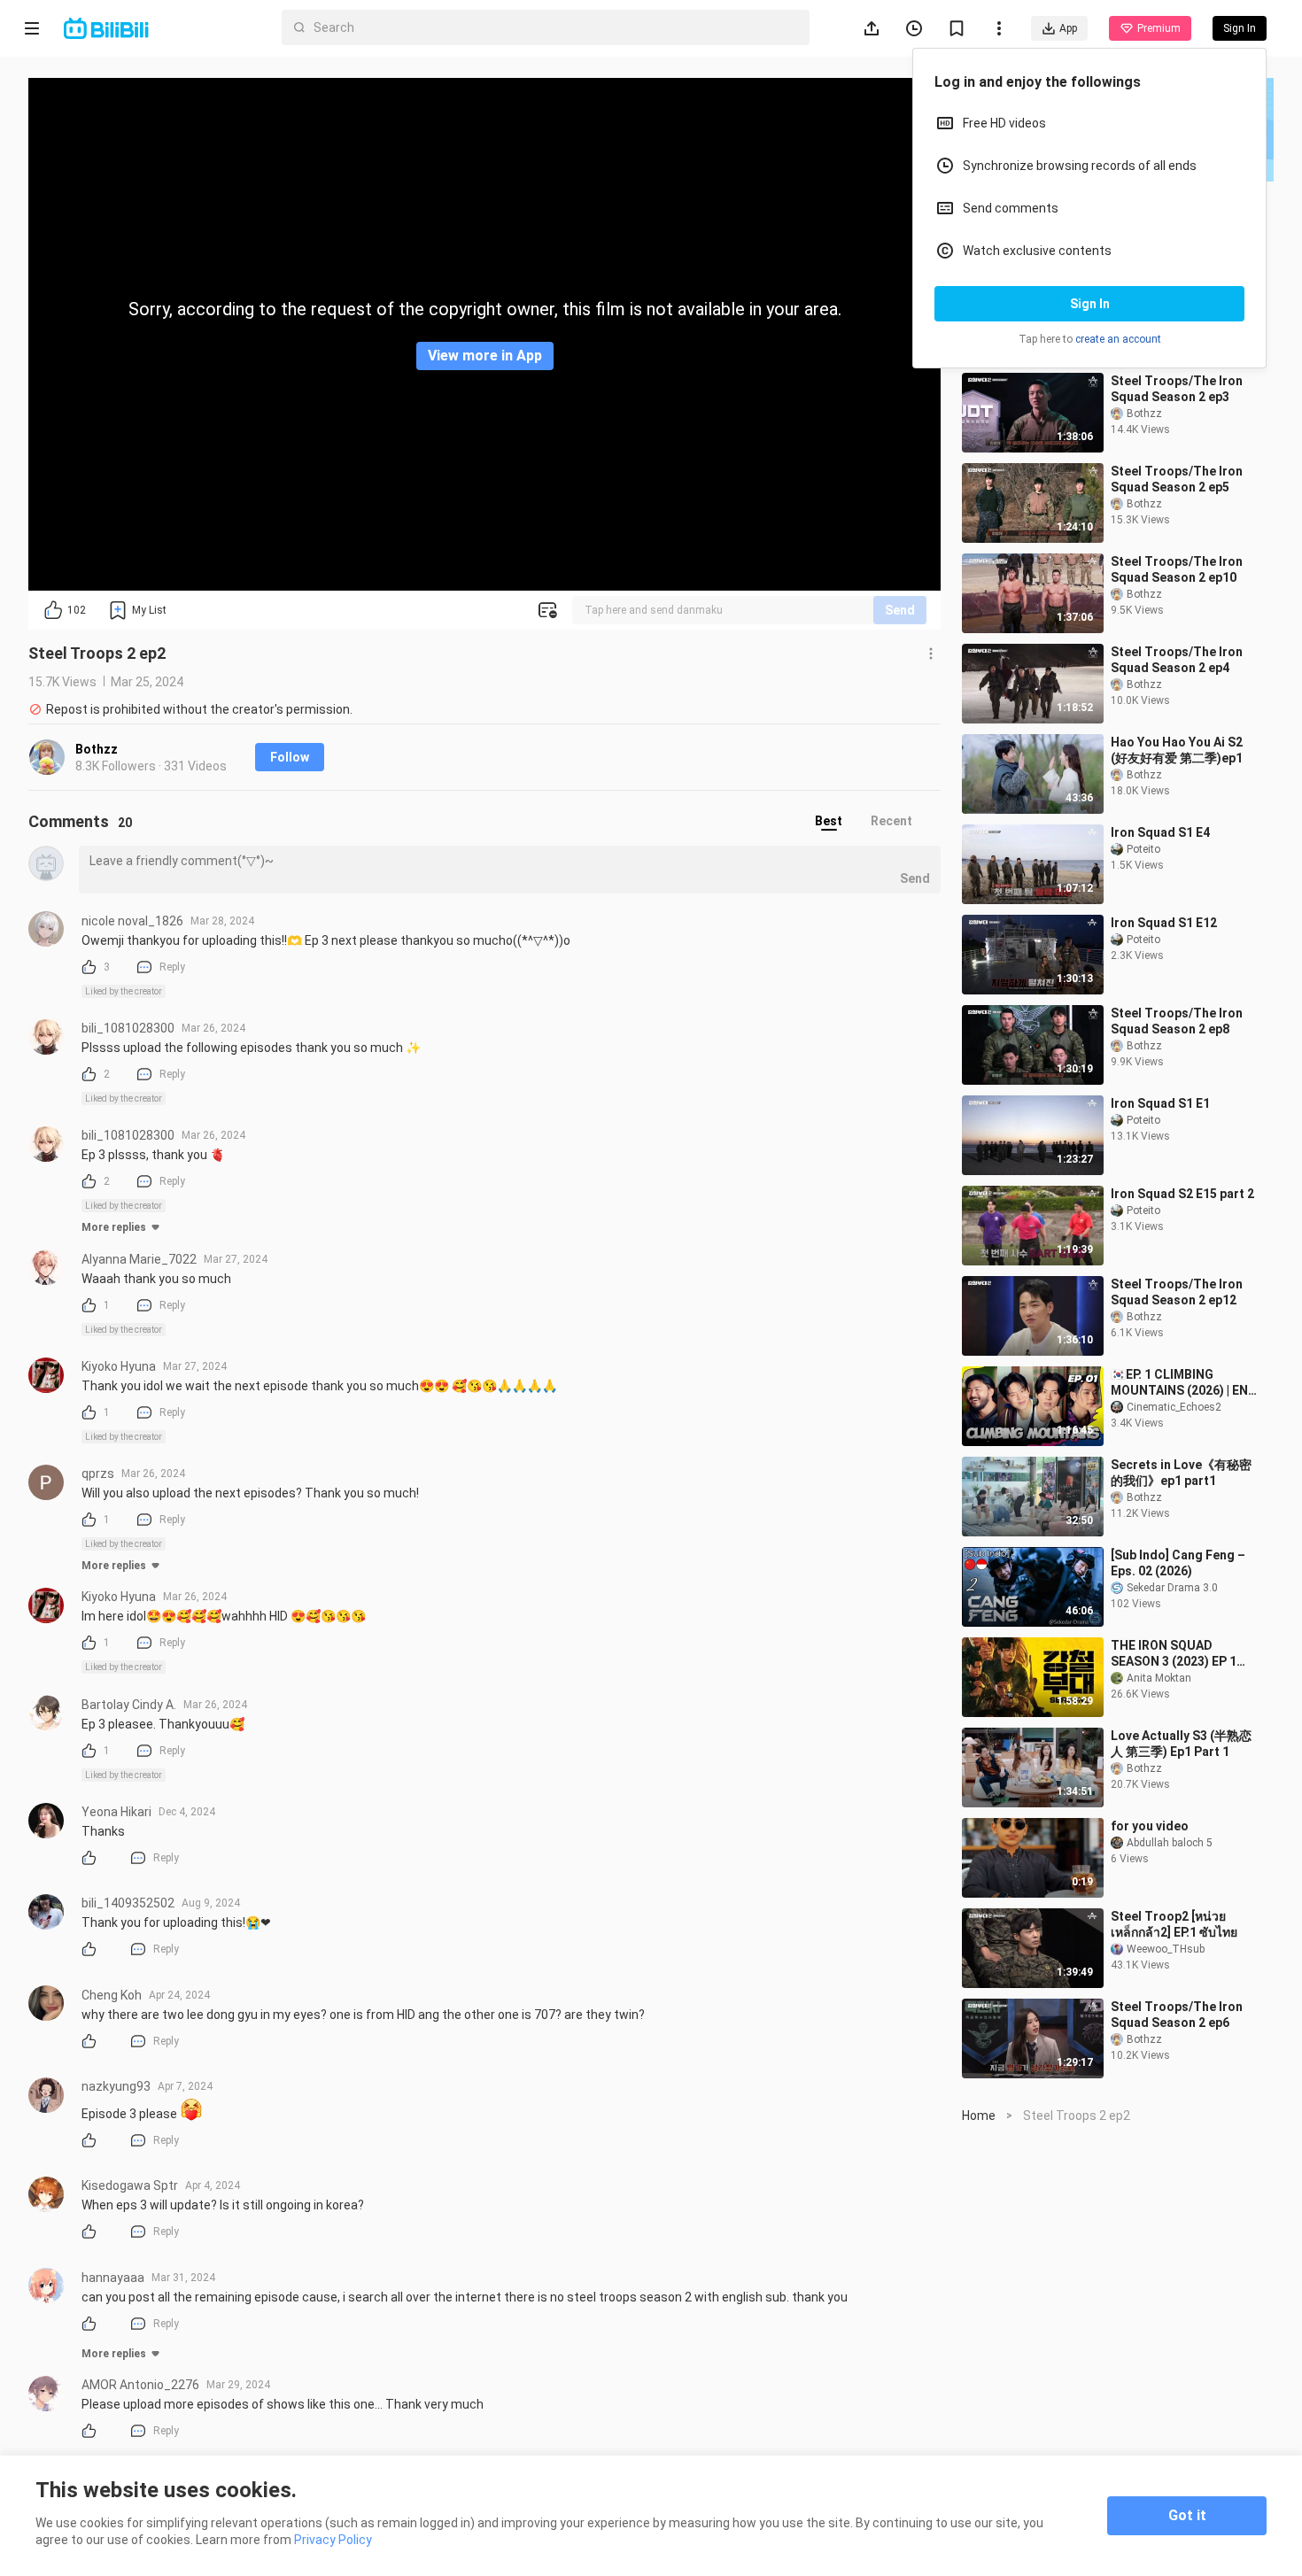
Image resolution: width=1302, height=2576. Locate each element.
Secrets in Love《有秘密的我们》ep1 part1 (1181, 1473)
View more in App (485, 356)
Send (900, 610)
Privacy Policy (333, 2540)
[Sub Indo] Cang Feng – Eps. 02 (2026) (1178, 1563)
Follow (290, 757)
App (1068, 28)
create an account (1118, 339)
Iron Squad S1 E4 (1160, 832)
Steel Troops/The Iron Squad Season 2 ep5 (1177, 479)
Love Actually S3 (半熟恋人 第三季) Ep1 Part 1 (1181, 1744)
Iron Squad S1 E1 (1160, 1103)
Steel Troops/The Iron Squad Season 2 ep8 (1177, 1021)
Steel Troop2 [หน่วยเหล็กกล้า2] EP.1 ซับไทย (1174, 1924)
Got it (1187, 2515)
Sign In (1090, 304)
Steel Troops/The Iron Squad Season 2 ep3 (1177, 389)
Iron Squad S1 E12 (1164, 923)
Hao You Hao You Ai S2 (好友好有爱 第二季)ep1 (1177, 750)
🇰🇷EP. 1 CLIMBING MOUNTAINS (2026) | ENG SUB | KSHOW (1184, 1383)
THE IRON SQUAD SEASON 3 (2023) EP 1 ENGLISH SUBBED (1174, 1654)
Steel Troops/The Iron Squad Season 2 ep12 (1177, 1292)
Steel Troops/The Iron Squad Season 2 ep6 (1177, 2015)
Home (979, 2116)
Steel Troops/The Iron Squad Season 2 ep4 (1177, 660)
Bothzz (97, 749)
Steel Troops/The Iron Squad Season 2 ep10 (1177, 569)
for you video (1150, 1826)
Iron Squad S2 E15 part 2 (1182, 1194)
